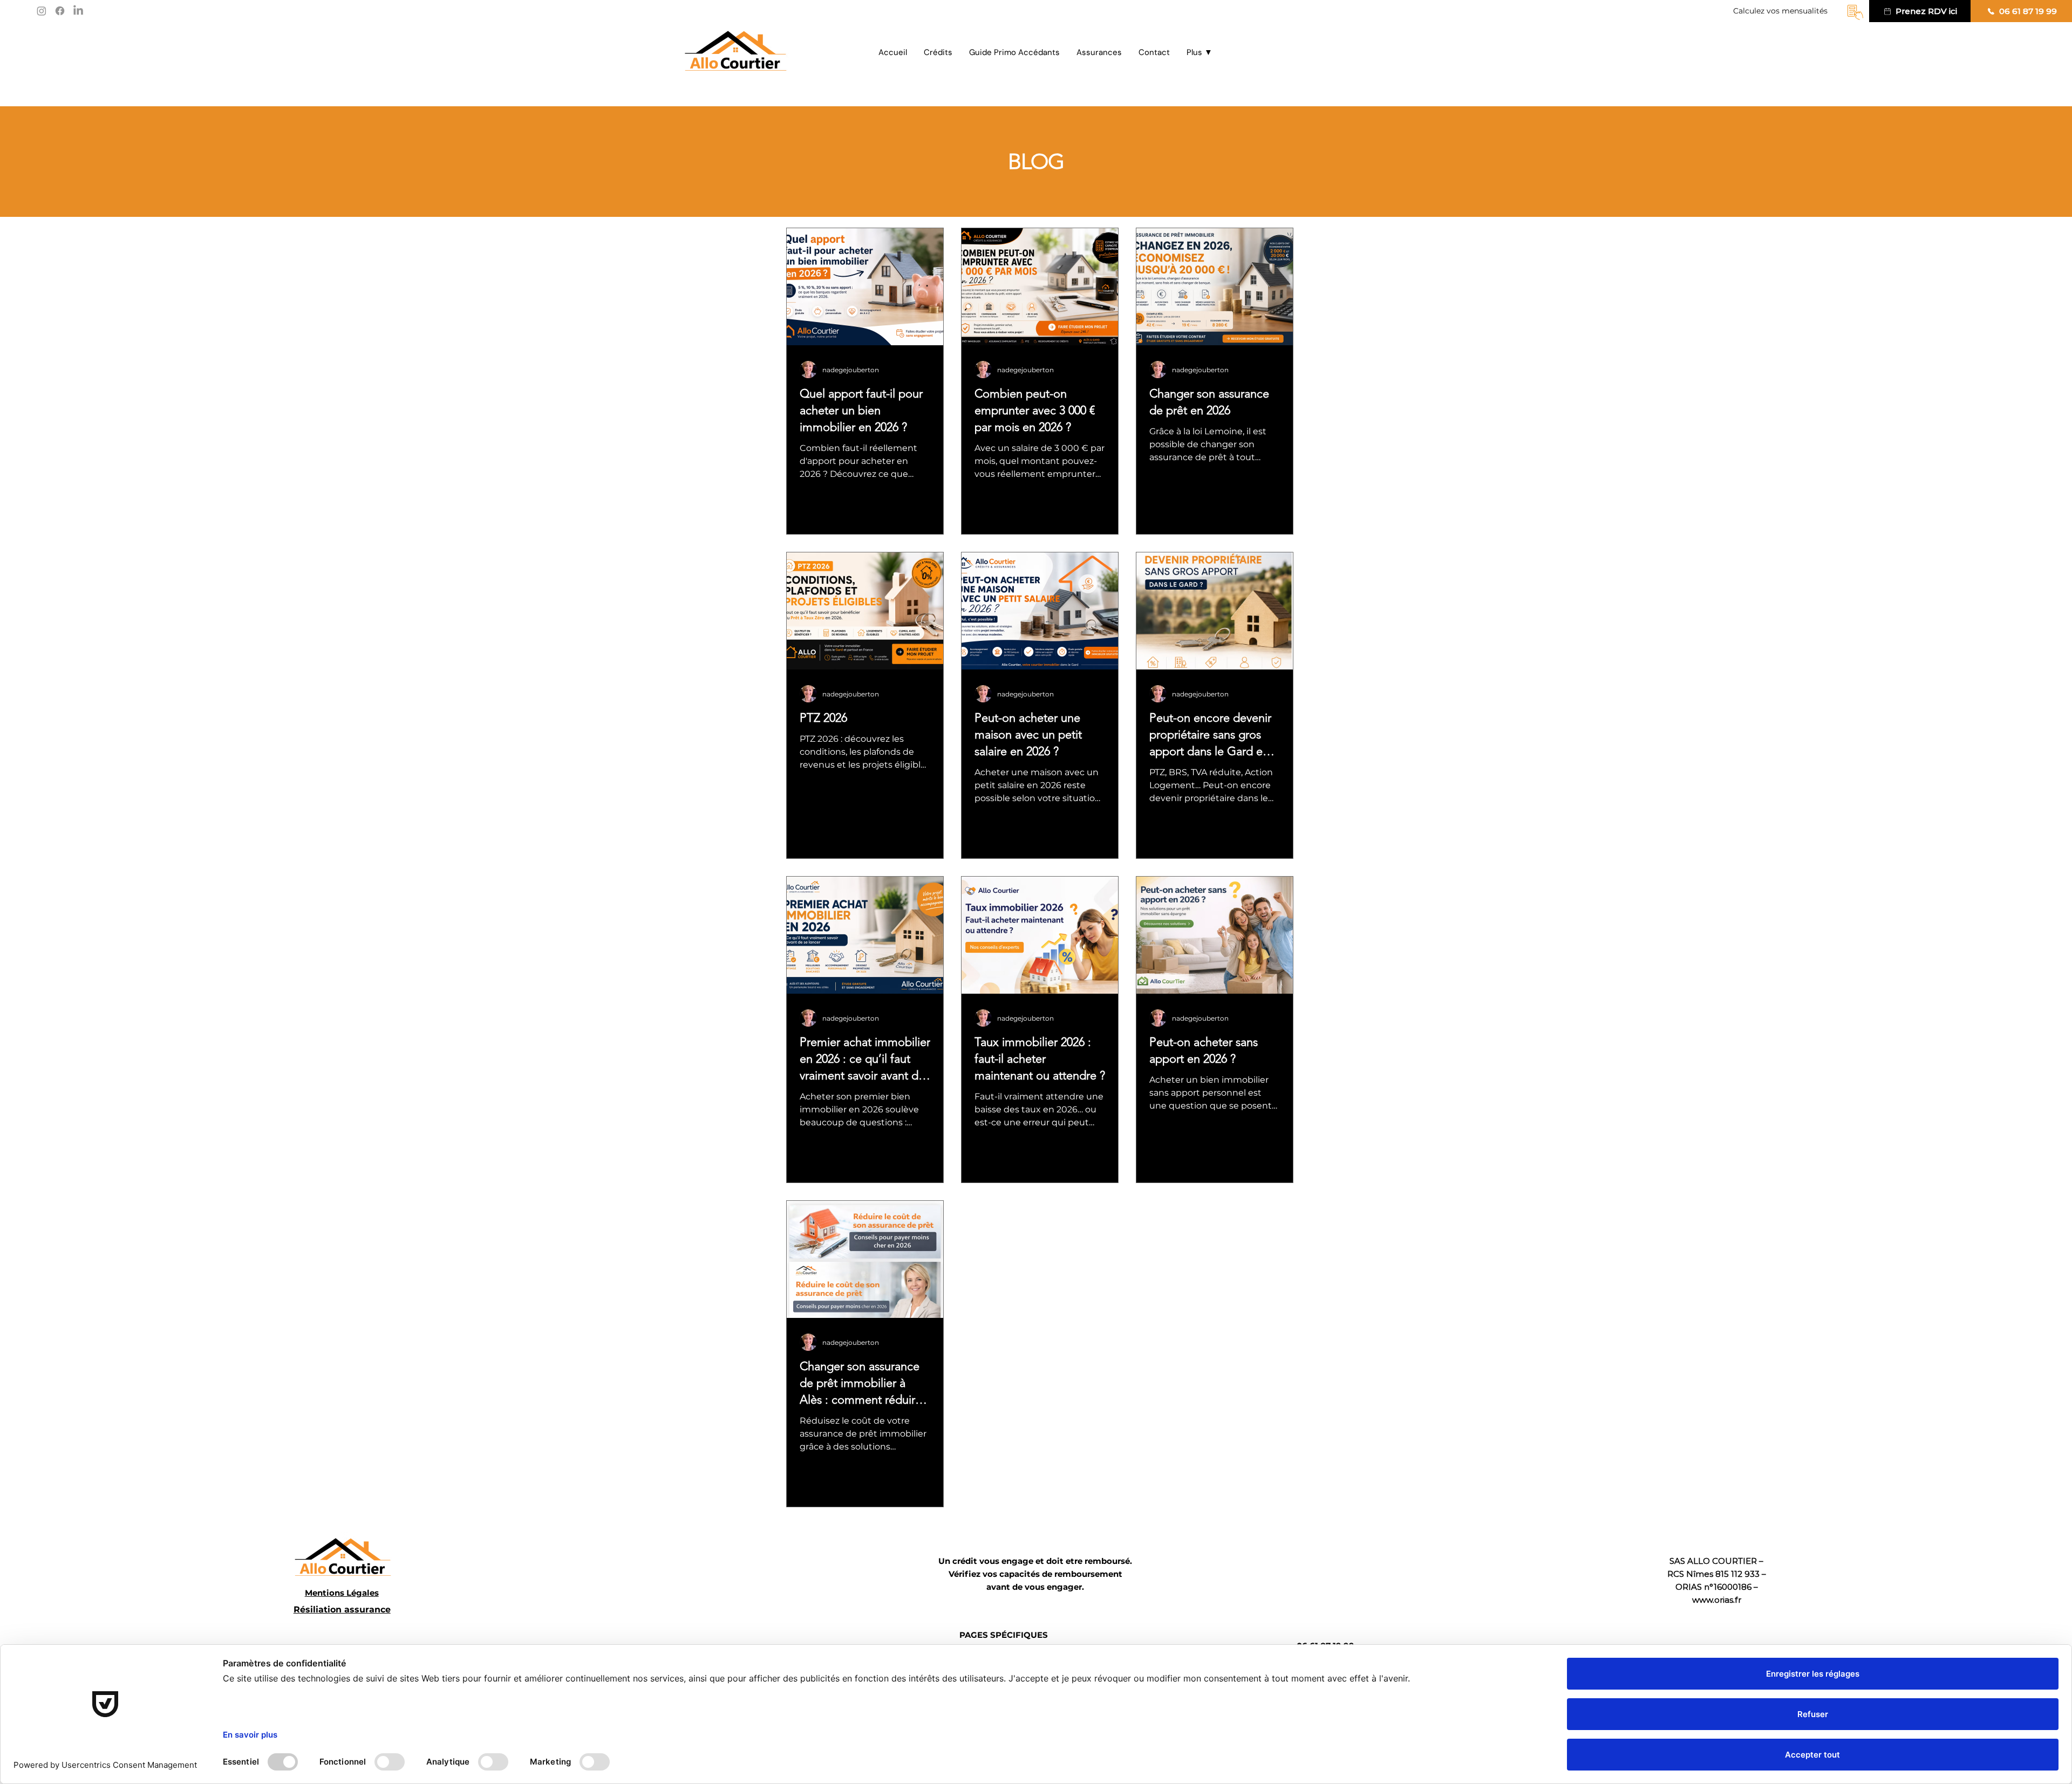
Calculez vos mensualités (1781, 11)
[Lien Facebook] (60, 11)
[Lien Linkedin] (78, 11)
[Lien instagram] (42, 11)
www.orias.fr (1717, 1600)
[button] (1199, 53)
